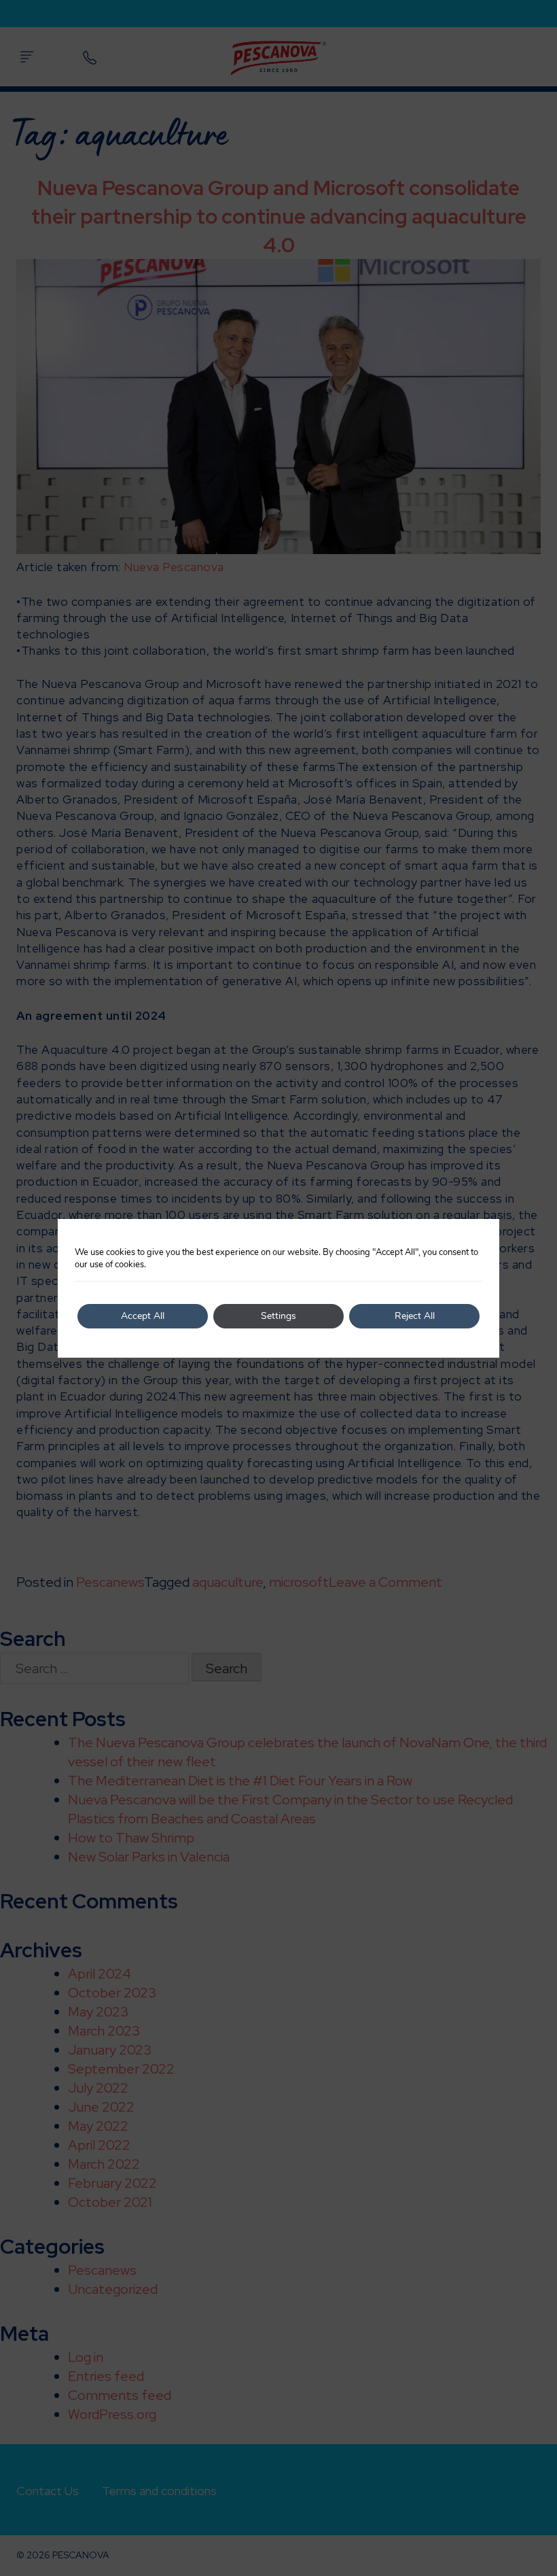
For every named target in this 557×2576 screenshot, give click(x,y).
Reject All (415, 1316)
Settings (278, 1316)
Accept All (143, 1316)
